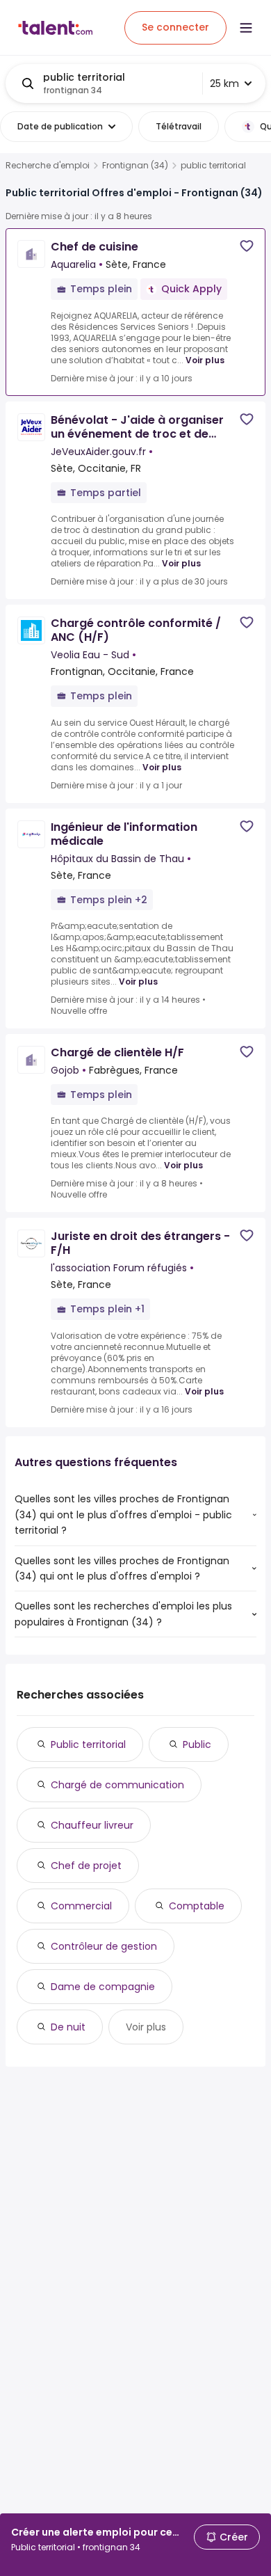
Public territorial (88, 1744)
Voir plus (205, 360)
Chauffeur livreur (92, 1825)
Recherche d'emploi (48, 166)
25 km (224, 84)
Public (197, 1744)
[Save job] (247, 246)
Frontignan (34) (135, 166)
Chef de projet (86, 1866)
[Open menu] (246, 28)
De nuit (68, 2027)
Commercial (81, 1906)
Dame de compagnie (103, 1987)
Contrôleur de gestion (104, 1946)
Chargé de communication (117, 1785)
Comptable (197, 1906)
